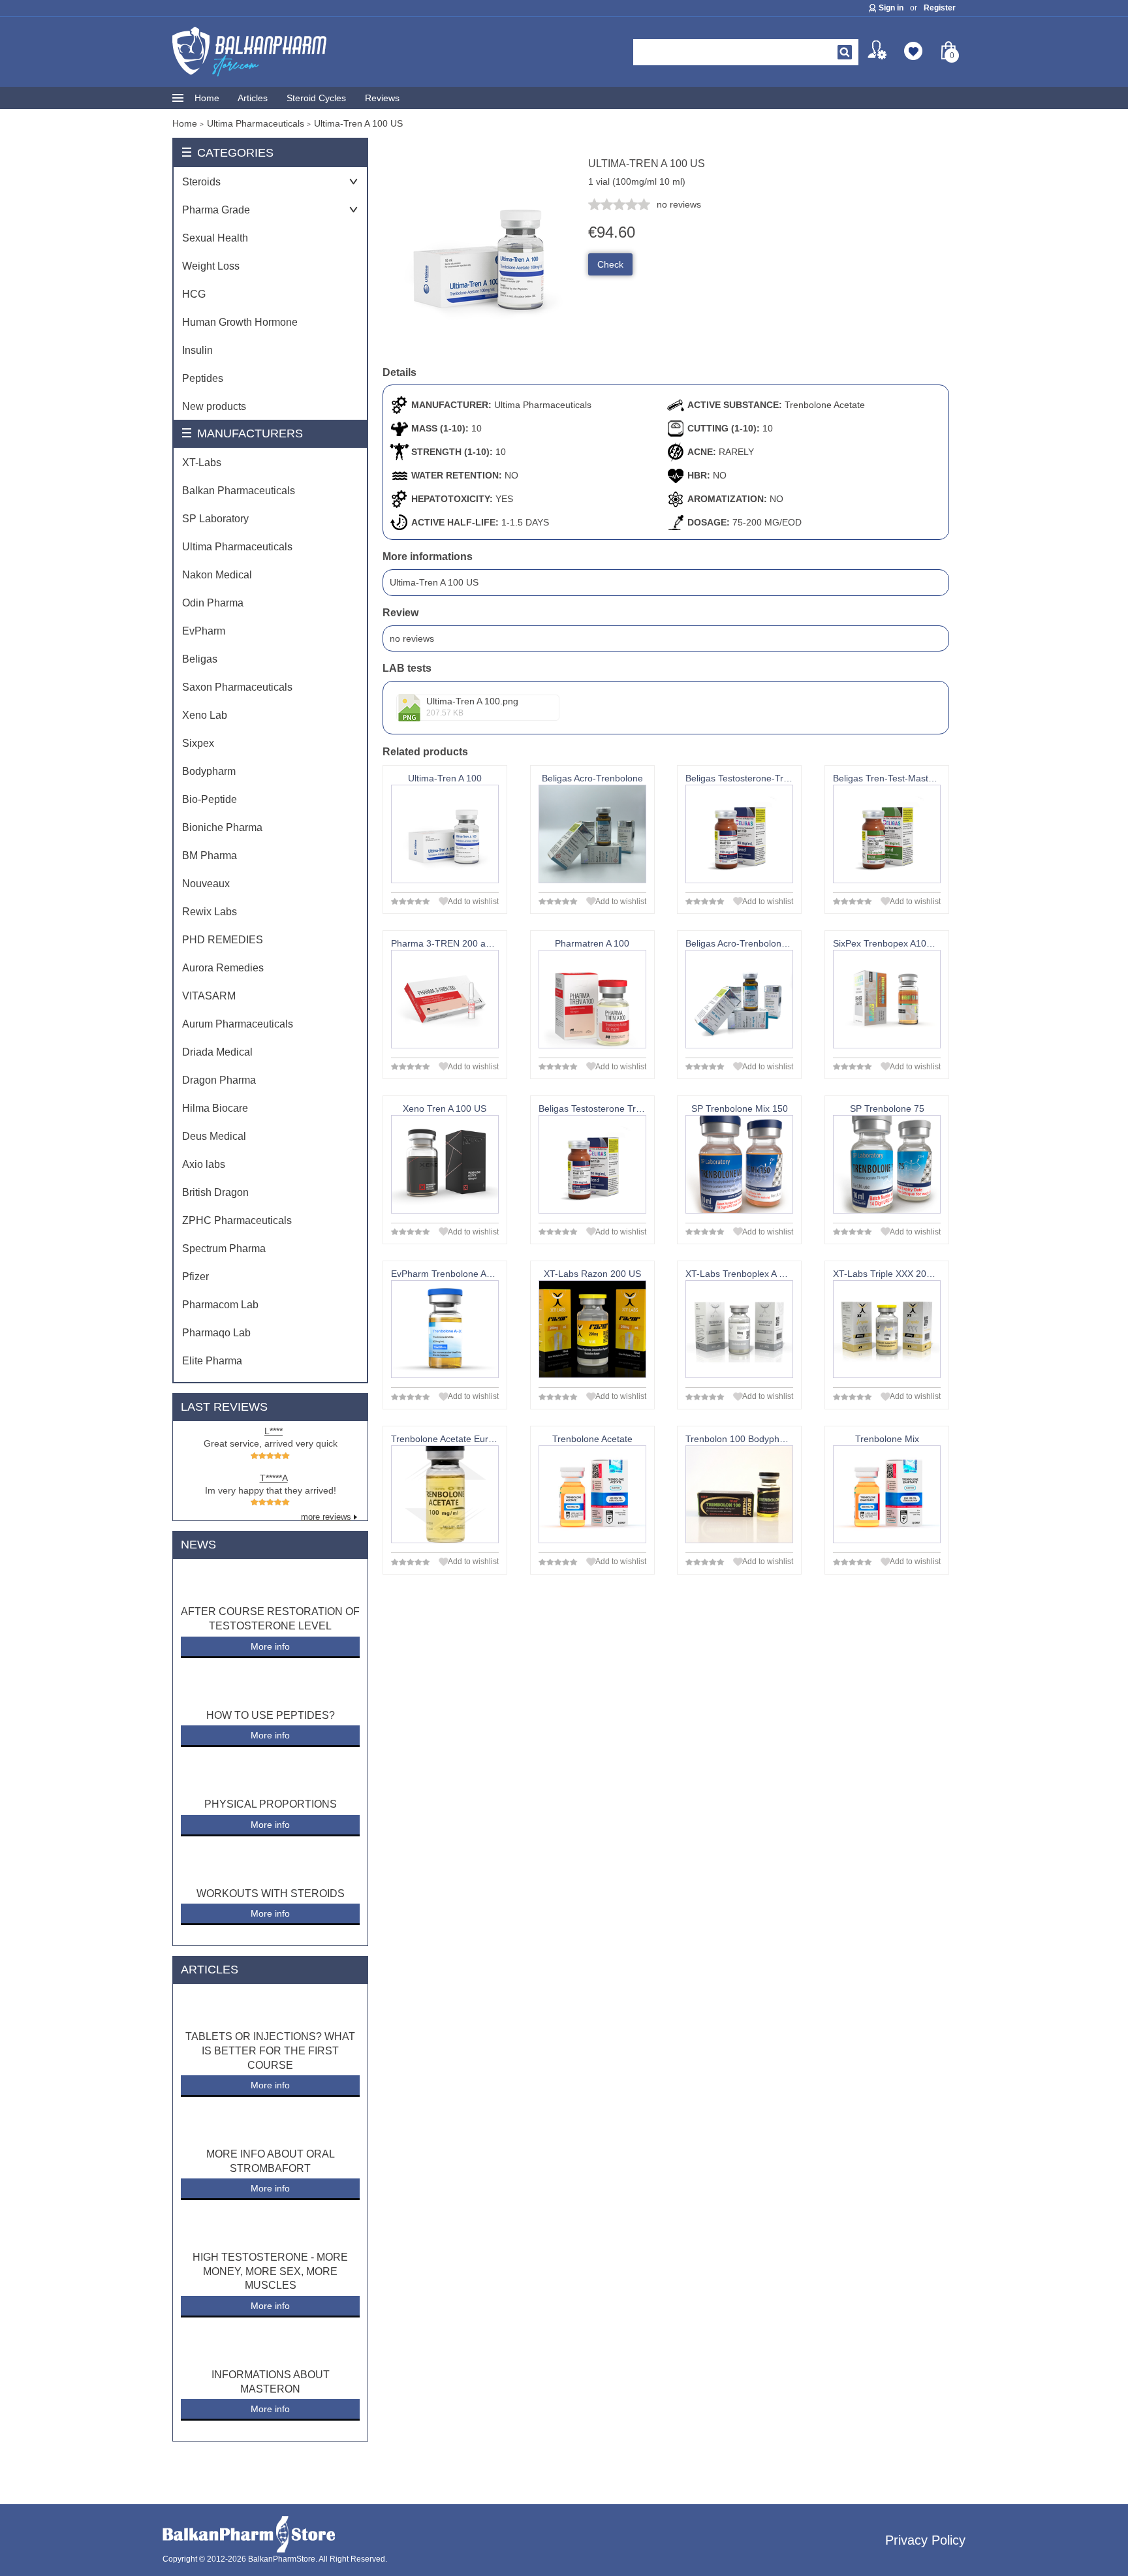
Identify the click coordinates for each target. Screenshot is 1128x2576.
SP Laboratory (215, 519)
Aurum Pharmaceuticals (238, 1024)
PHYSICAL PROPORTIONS (271, 1804)
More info (270, 1646)
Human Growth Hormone (240, 322)
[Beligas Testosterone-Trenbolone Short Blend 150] (739, 834)
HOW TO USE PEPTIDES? (271, 1715)
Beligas (200, 659)
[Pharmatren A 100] (592, 999)
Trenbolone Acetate (825, 405)
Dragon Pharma (219, 1080)
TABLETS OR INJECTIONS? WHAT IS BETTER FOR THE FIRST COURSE (270, 2050)
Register (940, 8)
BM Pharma (210, 856)
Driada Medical (217, 1052)
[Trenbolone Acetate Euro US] (445, 1495)
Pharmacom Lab (220, 1305)
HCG (194, 294)
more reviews (326, 1517)
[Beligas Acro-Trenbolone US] (739, 999)
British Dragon (215, 1192)
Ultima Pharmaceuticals (237, 547)
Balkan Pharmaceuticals (239, 491)
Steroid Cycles (316, 98)
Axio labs (204, 1164)
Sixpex (198, 743)
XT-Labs (202, 463)
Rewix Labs (210, 912)
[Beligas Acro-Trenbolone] (592, 834)
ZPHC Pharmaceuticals (237, 1220)
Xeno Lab (205, 715)
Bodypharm (209, 771)
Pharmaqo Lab (216, 1333)
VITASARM (209, 996)
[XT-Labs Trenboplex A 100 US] (739, 1329)
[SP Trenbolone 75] (887, 1164)
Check (610, 264)
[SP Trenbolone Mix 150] (739, 1164)
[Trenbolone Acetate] (592, 1495)
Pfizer (196, 1277)
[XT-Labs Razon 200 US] (592, 1329)
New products (214, 406)
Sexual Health (215, 238)
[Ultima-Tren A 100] (445, 834)
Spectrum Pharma (224, 1249)
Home (207, 98)
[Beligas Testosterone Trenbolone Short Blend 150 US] (592, 1164)
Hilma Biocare (215, 1108)
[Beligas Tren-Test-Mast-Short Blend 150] (887, 834)
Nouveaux (206, 884)
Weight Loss (211, 266)
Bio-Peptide (210, 799)
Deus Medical (214, 1136)
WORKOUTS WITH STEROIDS (271, 1893)
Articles (253, 98)
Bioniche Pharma (222, 827)
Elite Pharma (212, 1361)
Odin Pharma (213, 603)
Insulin (197, 350)
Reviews (382, 98)
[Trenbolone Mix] (887, 1495)
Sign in (891, 8)
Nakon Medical (217, 575)
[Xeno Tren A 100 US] (445, 1164)
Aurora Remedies (223, 968)
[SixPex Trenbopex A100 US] (887, 999)
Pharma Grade (216, 210)
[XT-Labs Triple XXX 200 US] (887, 1329)
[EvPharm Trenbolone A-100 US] (445, 1329)
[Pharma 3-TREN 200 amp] (445, 999)
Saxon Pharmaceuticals (237, 687)
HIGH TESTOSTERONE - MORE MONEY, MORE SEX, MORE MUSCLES (270, 2271)
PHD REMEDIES (223, 940)
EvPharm (204, 631)
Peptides (203, 378)
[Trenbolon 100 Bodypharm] (739, 1495)
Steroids (201, 182)
